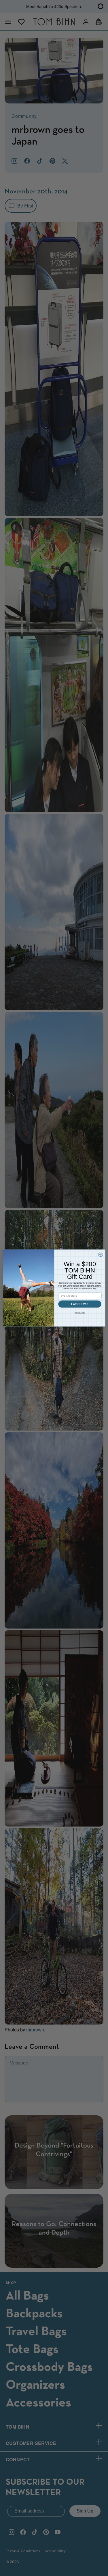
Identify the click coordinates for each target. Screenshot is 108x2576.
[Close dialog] (101, 1254)
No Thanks (80, 1313)
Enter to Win (80, 1304)
